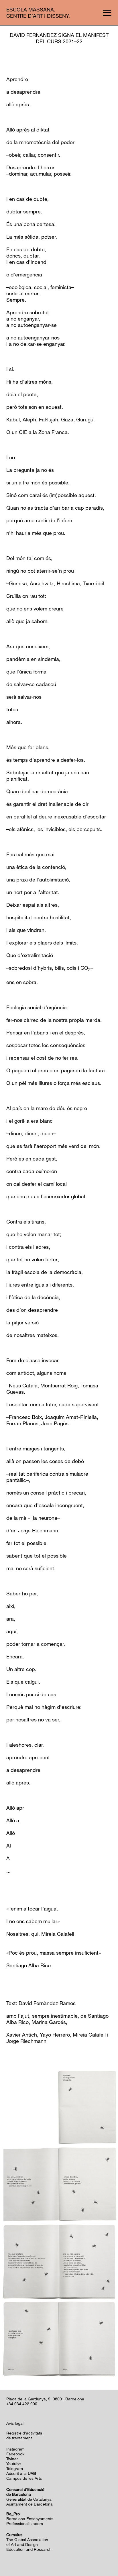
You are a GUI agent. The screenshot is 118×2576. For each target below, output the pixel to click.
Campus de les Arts (24, 2478)
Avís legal (15, 2423)
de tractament (19, 2438)
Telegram (15, 2468)
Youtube (14, 2464)
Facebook (15, 2454)
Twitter (12, 2459)
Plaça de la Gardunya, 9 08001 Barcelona (45, 2399)
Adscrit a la (21, 2473)
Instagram (15, 2449)
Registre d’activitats (24, 2433)
